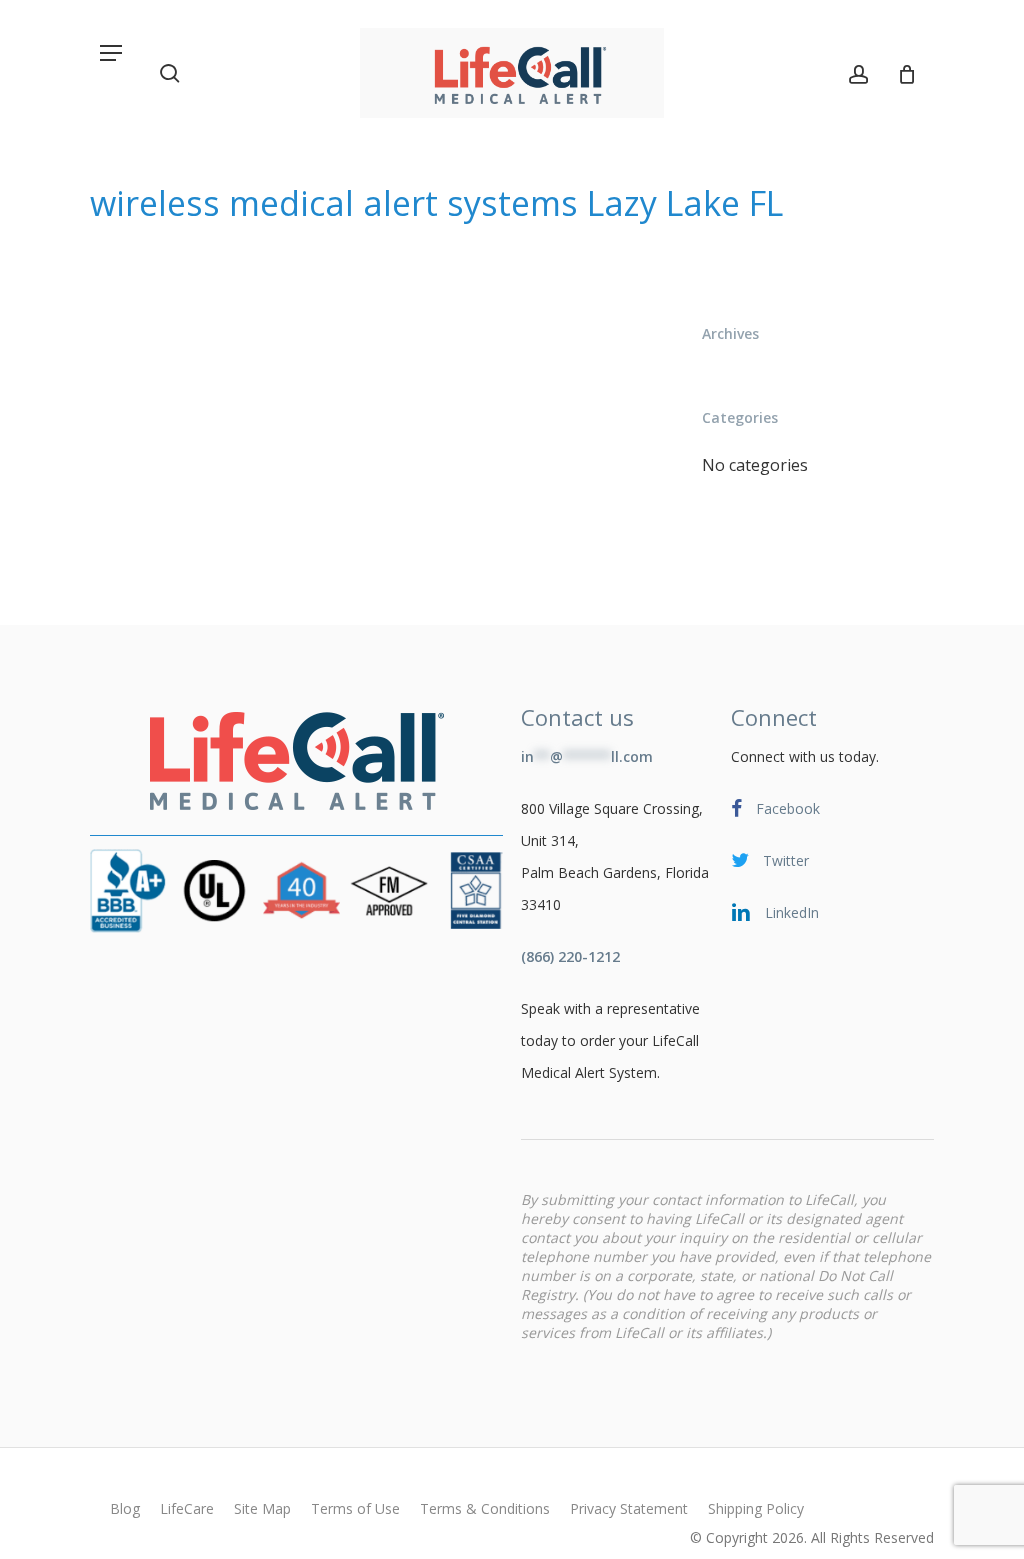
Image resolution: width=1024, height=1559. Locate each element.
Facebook (786, 808)
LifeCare (187, 1508)
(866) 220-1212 (570, 956)
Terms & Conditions (485, 1508)
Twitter (784, 860)
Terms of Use (355, 1508)
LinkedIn (790, 912)
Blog (125, 1508)
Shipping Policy (756, 1508)
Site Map (262, 1508)
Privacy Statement (629, 1508)
